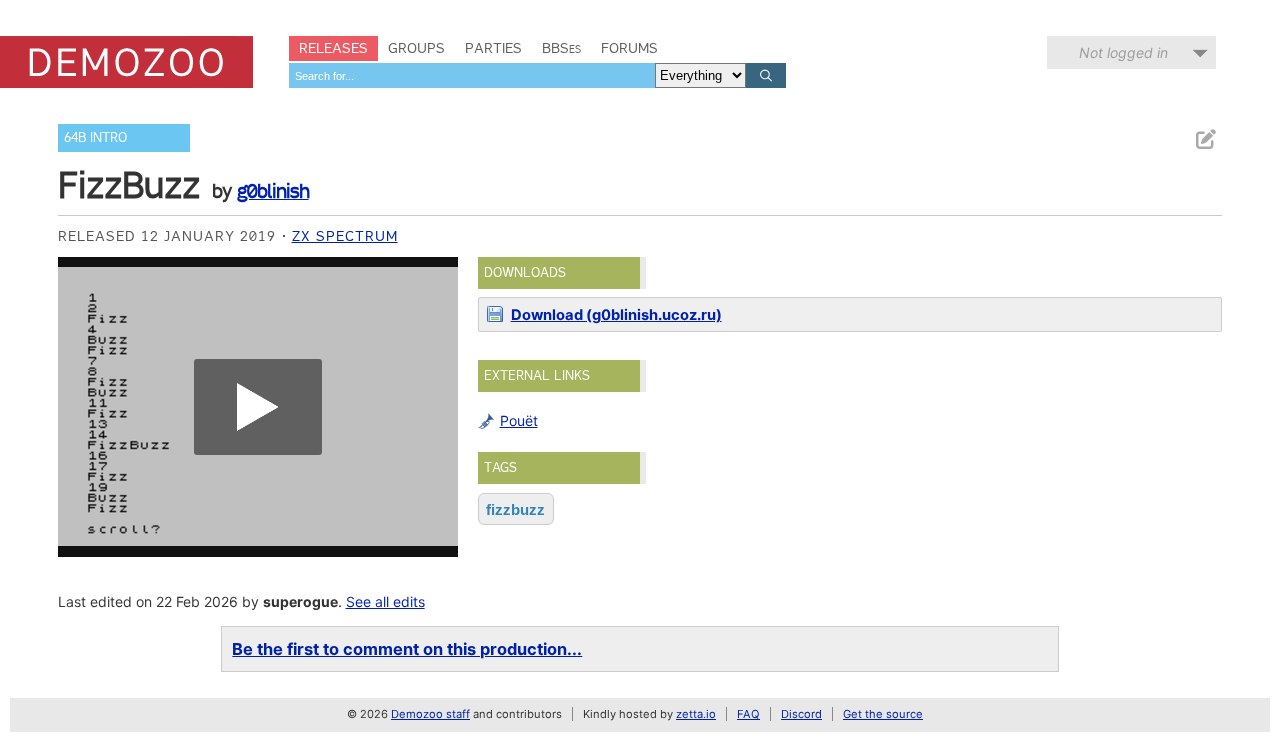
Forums (629, 48)
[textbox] (472, 75)
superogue (300, 601)
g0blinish (273, 191)
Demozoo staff (430, 714)
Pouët (519, 420)
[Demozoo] (126, 62)
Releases (333, 48)
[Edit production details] (1205, 139)
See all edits (385, 601)
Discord (801, 714)
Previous (83, 407)
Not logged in (1123, 52)
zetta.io (696, 714)
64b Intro (95, 137)
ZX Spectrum (345, 236)
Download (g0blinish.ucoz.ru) (616, 315)
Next (433, 407)
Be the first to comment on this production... (407, 649)
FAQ (748, 714)
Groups (416, 48)
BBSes (561, 48)
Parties (493, 48)
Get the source (883, 714)
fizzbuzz (515, 509)
